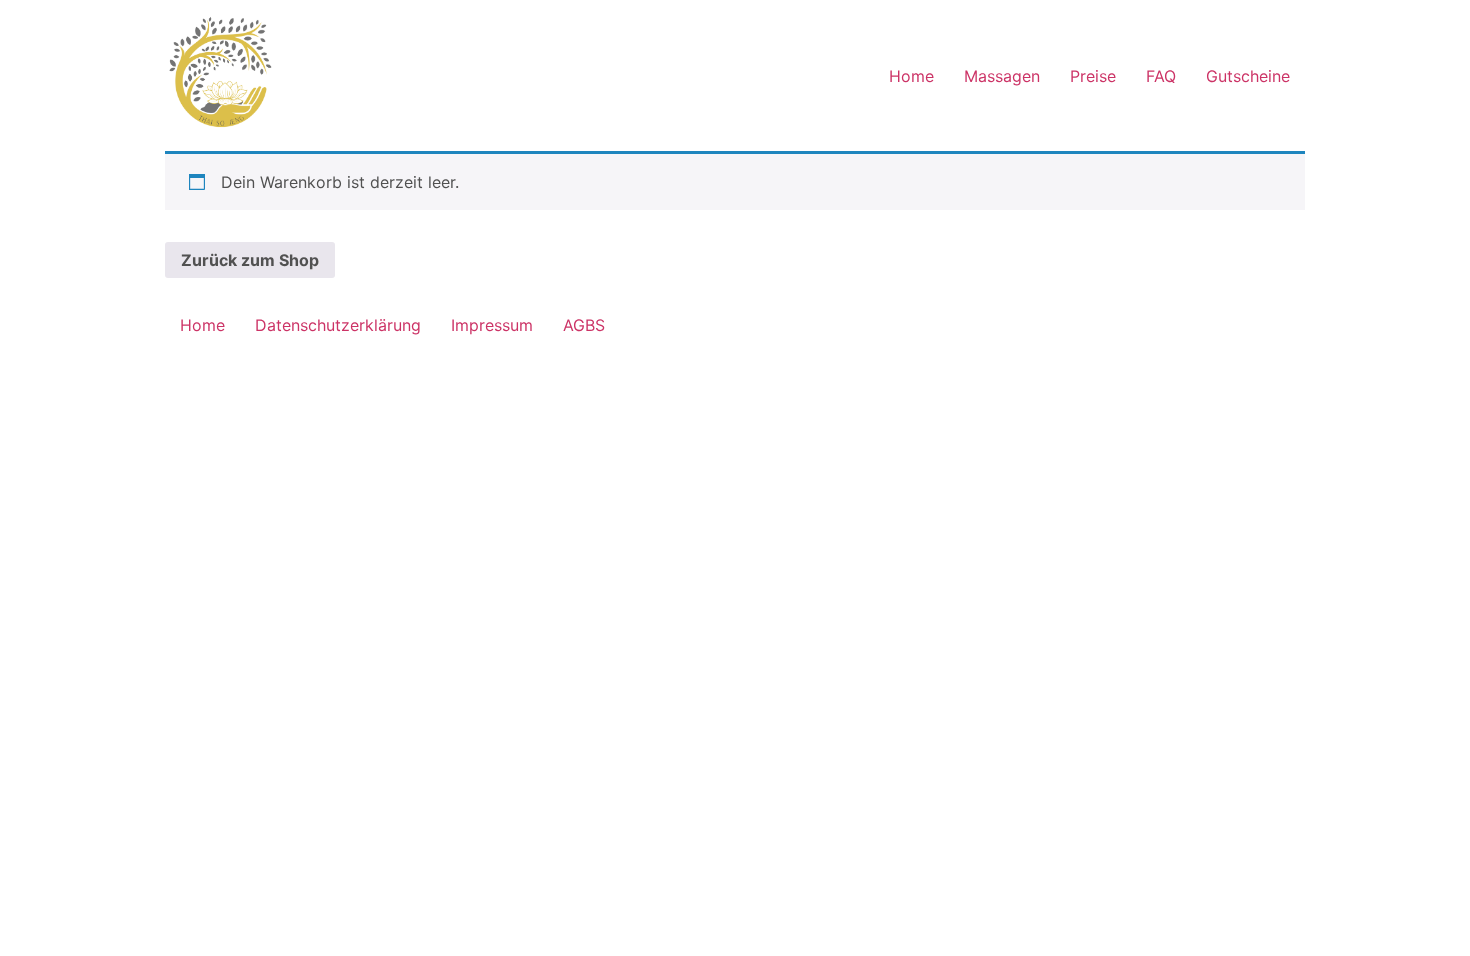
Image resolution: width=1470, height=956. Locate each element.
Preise (1093, 76)
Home (911, 76)
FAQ (1161, 76)
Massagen (1002, 76)
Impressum (492, 325)
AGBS (584, 325)
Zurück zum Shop (250, 260)
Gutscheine (1248, 76)
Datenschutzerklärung (338, 325)
